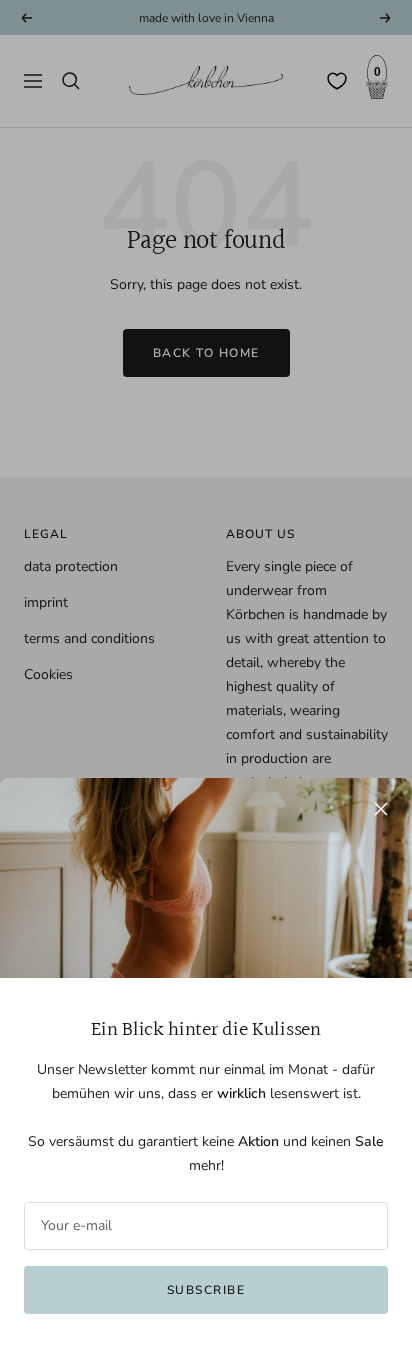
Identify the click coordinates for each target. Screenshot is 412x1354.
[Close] (381, 809)
